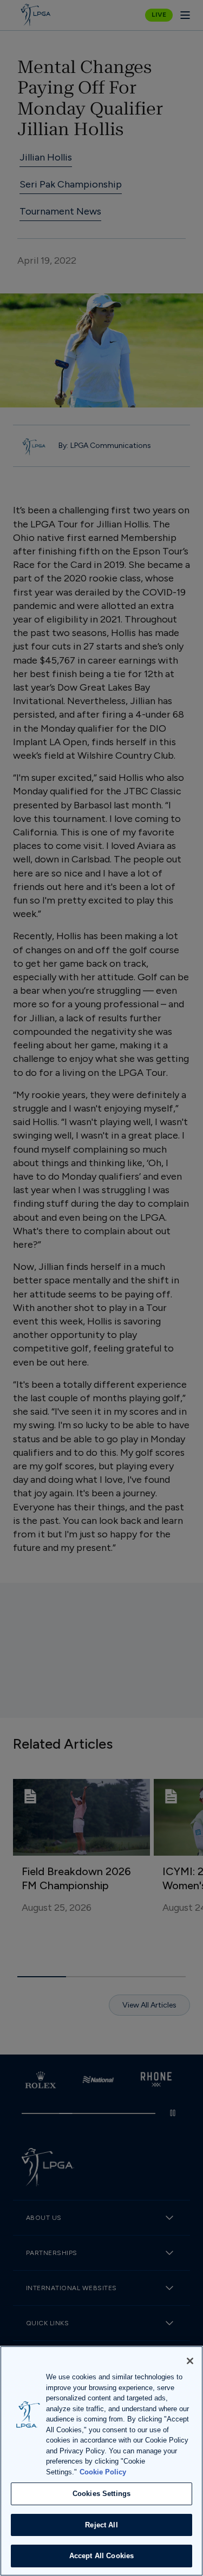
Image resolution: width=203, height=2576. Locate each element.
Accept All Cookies (101, 2556)
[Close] (190, 2361)
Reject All (101, 2525)
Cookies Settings (101, 2494)
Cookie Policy (103, 2472)
